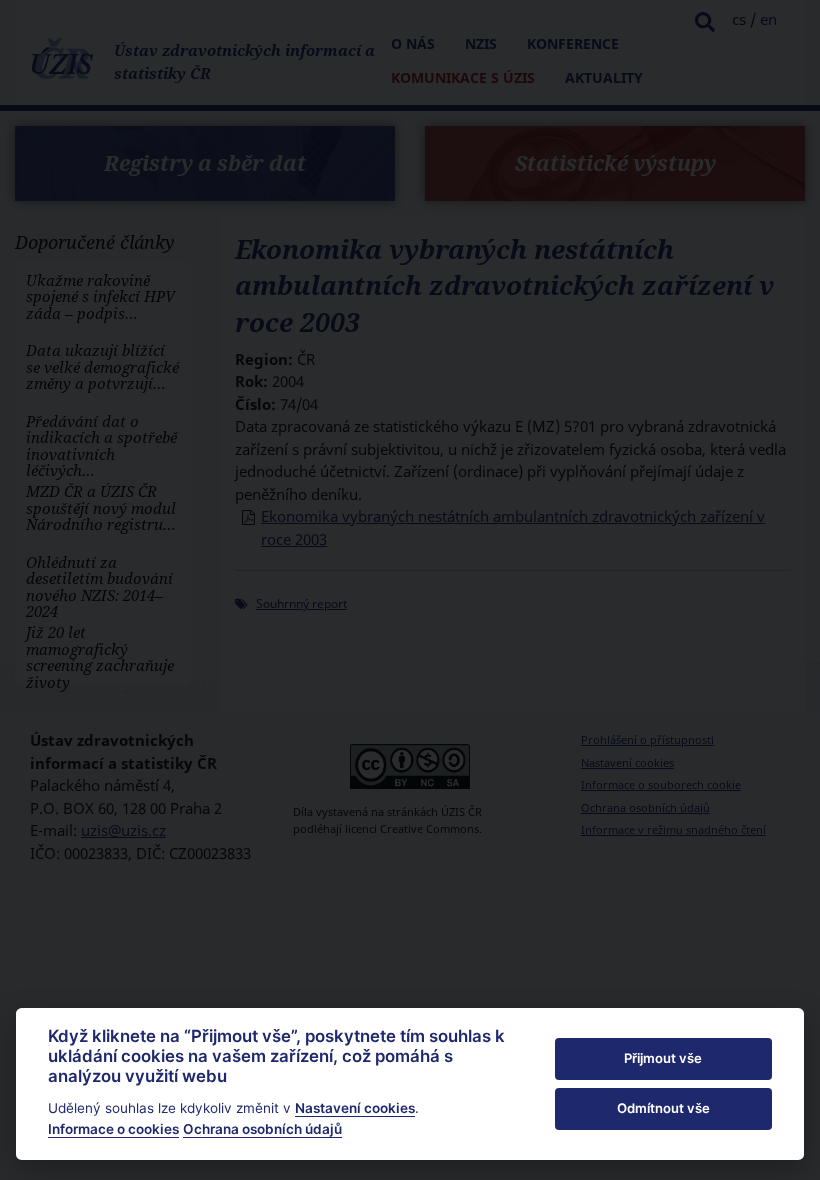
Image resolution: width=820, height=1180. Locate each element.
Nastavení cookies (355, 1108)
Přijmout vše (663, 1058)
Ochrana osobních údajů (262, 1129)
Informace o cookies (113, 1129)
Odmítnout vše (663, 1108)
